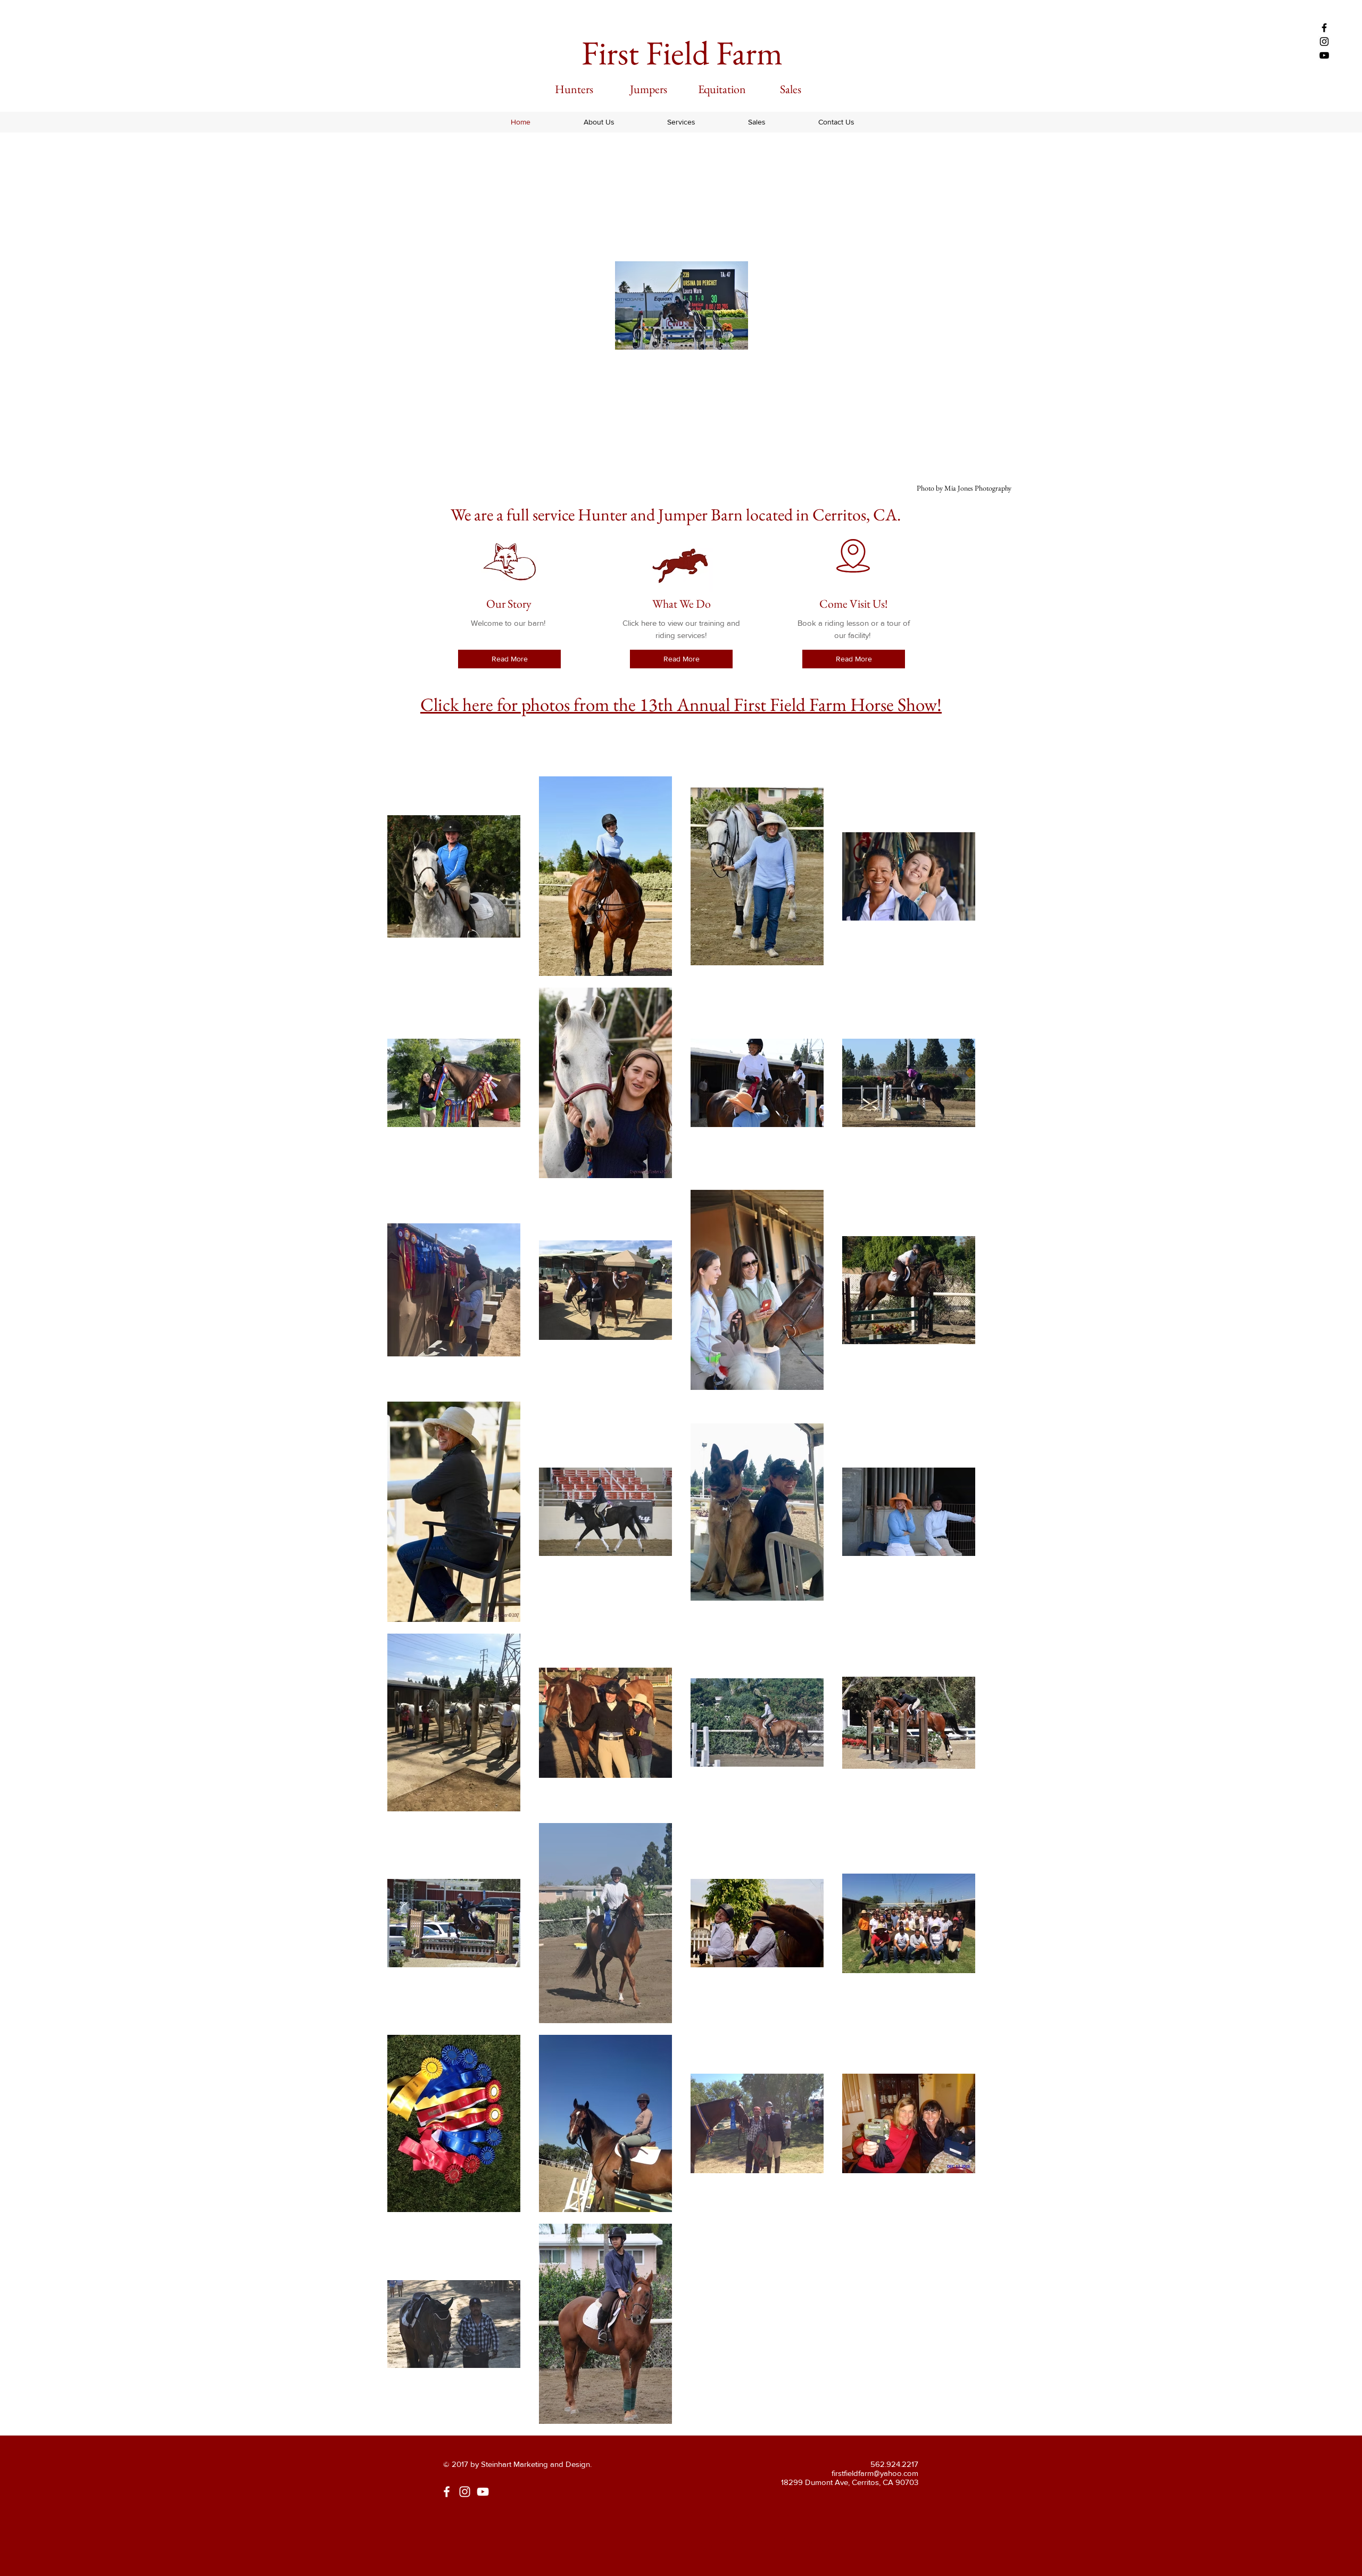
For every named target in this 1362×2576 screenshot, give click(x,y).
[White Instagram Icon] (465, 2492)
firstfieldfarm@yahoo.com (875, 2473)
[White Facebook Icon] (447, 2492)
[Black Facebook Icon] (1324, 28)
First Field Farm (682, 53)
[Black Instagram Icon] (1324, 42)
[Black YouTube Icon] (1324, 55)
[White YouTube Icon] (483, 2492)
